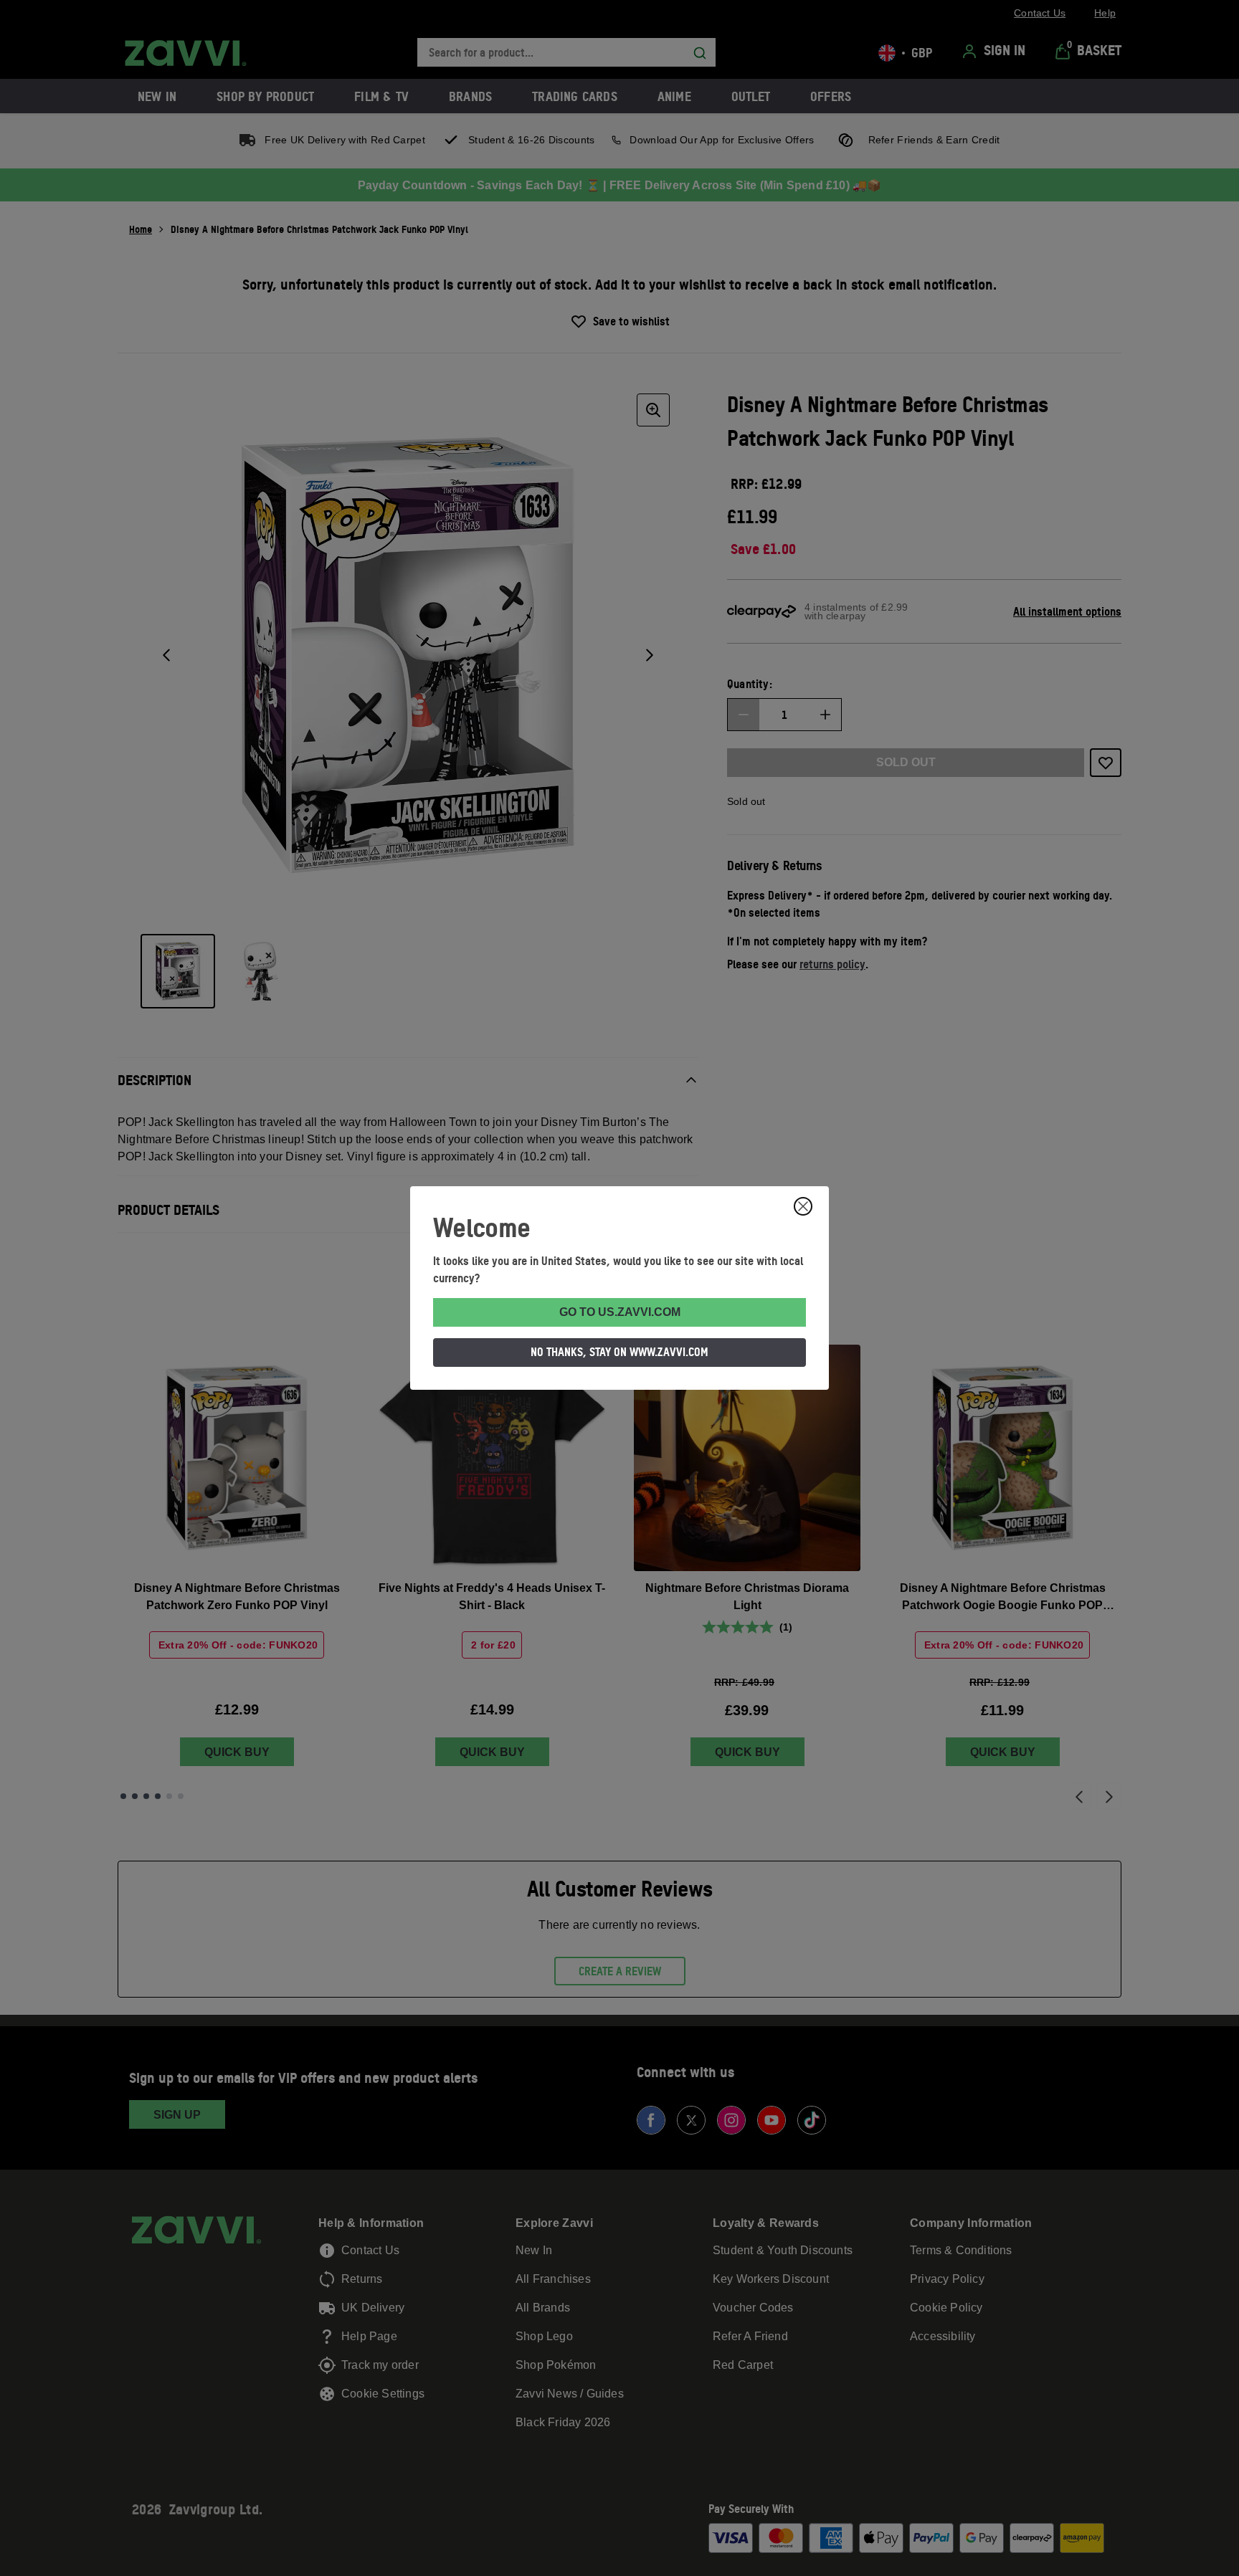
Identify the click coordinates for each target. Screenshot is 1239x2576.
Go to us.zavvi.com (620, 1312)
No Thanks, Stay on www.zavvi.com (619, 1352)
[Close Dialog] (803, 1206)
